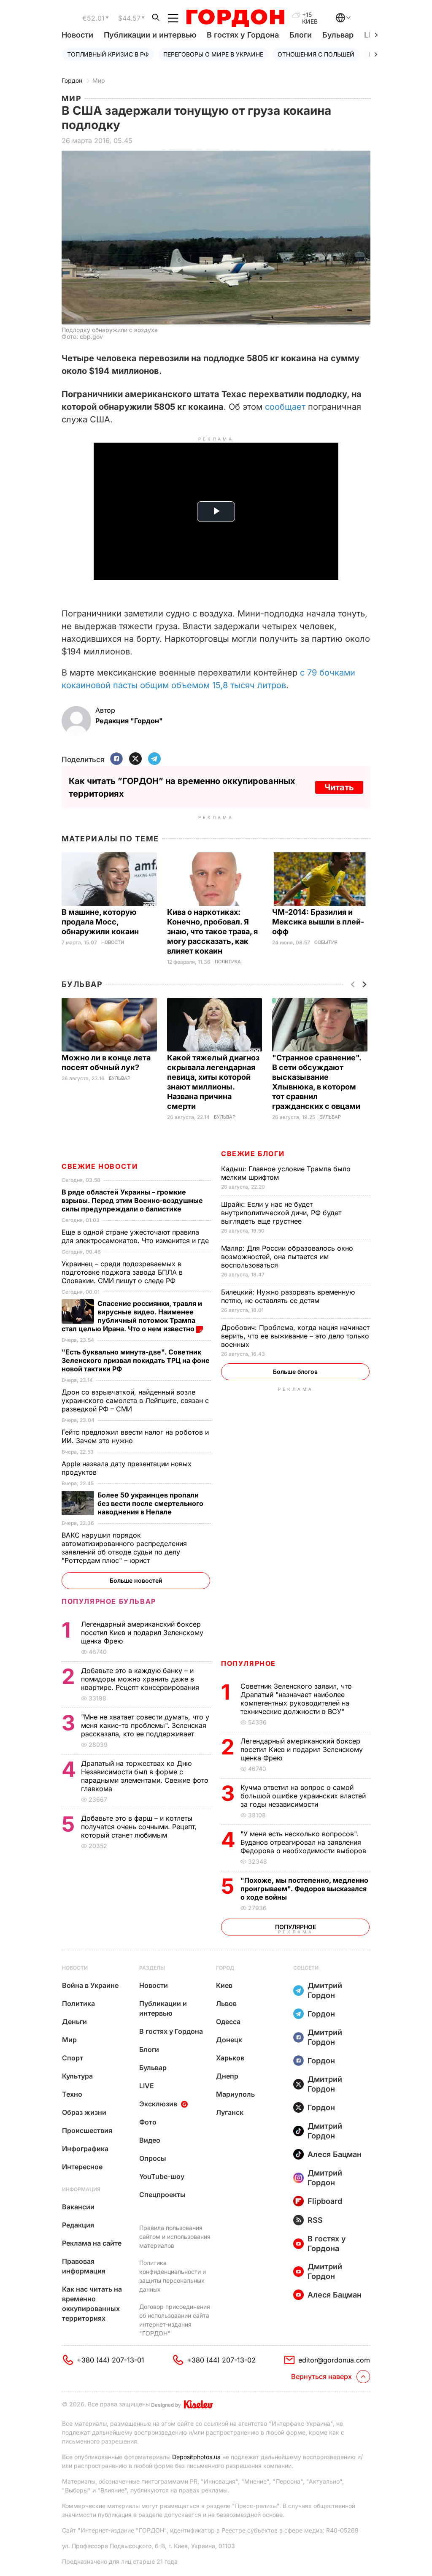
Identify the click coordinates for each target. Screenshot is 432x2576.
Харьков (230, 2058)
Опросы (153, 2158)
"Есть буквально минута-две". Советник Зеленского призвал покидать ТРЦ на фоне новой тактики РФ (136, 1360)
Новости (77, 35)
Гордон (72, 80)
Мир (99, 80)
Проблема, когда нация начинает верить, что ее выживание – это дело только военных (295, 1336)
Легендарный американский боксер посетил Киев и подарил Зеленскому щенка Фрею (302, 1749)
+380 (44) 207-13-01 (111, 2360)
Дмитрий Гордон (325, 1990)
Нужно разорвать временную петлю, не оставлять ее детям (288, 1296)
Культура (77, 2076)
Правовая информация (84, 2266)
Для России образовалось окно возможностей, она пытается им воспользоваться (287, 1257)
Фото (148, 2122)
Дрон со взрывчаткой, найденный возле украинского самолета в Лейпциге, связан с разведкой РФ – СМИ (135, 1400)
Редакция (78, 2225)
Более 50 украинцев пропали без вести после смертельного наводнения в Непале (150, 1503)
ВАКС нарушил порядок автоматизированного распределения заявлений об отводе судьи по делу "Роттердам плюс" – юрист (124, 1548)
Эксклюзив (158, 2104)
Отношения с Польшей (316, 54)
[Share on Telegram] (154, 759)
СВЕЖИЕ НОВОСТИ (100, 1166)
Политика (228, 962)
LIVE (147, 2086)
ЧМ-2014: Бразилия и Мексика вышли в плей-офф (318, 922)
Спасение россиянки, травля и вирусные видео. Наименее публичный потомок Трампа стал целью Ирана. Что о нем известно (132, 1316)
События (326, 942)
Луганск (230, 2112)
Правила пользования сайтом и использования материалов (175, 2237)
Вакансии (78, 2207)
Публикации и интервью (150, 35)
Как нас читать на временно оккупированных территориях (92, 2304)
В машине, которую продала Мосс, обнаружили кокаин (101, 922)
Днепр (227, 2076)
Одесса (228, 2022)
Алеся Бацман (335, 2154)
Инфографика (85, 2149)
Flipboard (325, 2201)
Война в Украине (90, 1985)
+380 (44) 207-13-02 (221, 2360)
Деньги (74, 2022)
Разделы (152, 1968)
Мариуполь (235, 2094)
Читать (339, 787)
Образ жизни (84, 2112)
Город (225, 1968)
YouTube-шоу (162, 2176)
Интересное (82, 2167)
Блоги (301, 35)
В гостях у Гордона (243, 35)
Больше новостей (136, 1580)
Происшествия (87, 2130)
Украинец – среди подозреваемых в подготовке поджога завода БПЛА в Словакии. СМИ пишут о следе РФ (122, 1272)
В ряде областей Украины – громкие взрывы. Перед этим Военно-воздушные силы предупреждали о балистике (132, 1200)
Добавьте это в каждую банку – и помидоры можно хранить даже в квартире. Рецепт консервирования (141, 1679)
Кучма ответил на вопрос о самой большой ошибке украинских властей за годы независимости (303, 1796)
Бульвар (338, 35)
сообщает (286, 407)
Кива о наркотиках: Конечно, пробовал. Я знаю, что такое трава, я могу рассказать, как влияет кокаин (212, 931)
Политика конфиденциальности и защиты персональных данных (173, 2276)
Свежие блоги (253, 1154)
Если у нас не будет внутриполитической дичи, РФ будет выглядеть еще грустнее (281, 1213)
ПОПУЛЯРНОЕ (248, 1663)
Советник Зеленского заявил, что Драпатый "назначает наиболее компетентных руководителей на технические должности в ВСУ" (296, 1699)
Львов (226, 2003)
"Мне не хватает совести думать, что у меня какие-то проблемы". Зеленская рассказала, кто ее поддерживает (145, 1725)
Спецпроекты (162, 2195)
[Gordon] (235, 18)
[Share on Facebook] (116, 759)
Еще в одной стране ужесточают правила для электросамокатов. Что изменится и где (136, 1236)
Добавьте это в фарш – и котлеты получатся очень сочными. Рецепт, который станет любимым (139, 1827)
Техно (72, 2094)
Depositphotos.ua (196, 2457)
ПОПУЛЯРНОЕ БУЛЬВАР (109, 1601)
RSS (315, 2220)
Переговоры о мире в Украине (213, 54)
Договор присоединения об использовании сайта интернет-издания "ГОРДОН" (175, 2320)
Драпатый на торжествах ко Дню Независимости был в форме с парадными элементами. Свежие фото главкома (145, 1776)
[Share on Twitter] (135, 759)
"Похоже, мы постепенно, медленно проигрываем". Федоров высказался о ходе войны (304, 1889)
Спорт (73, 2058)
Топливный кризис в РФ (108, 54)
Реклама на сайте (92, 2243)
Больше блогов (295, 1372)
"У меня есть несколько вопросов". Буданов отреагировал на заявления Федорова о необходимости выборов (304, 1842)
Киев (224, 1985)
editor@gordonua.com (334, 2360)
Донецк (229, 2040)
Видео (150, 2140)
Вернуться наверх (321, 2376)
